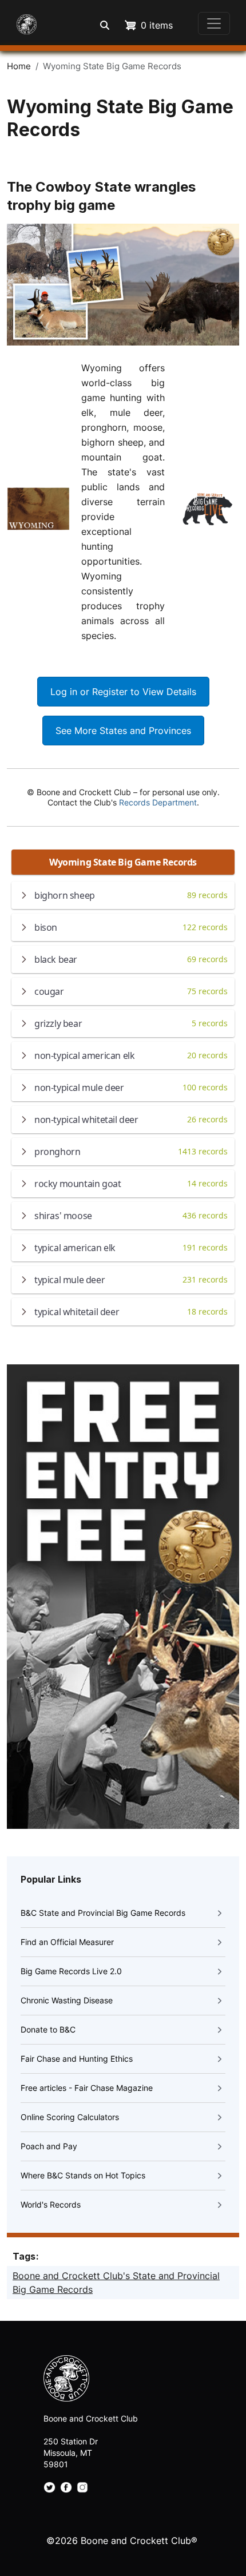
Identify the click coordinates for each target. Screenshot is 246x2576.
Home (19, 66)
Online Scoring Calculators (70, 2117)
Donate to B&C (48, 2029)
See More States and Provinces (123, 731)
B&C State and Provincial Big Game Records (103, 1913)
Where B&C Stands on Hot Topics (83, 2175)
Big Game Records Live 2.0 (71, 1971)
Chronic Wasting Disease (67, 2000)
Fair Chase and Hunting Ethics (77, 2059)
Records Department (158, 802)
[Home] (23, 23)
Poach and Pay (49, 2146)
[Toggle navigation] (214, 23)
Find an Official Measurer (67, 1942)
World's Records (51, 2204)
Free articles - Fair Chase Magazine (87, 2088)
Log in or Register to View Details (123, 692)
